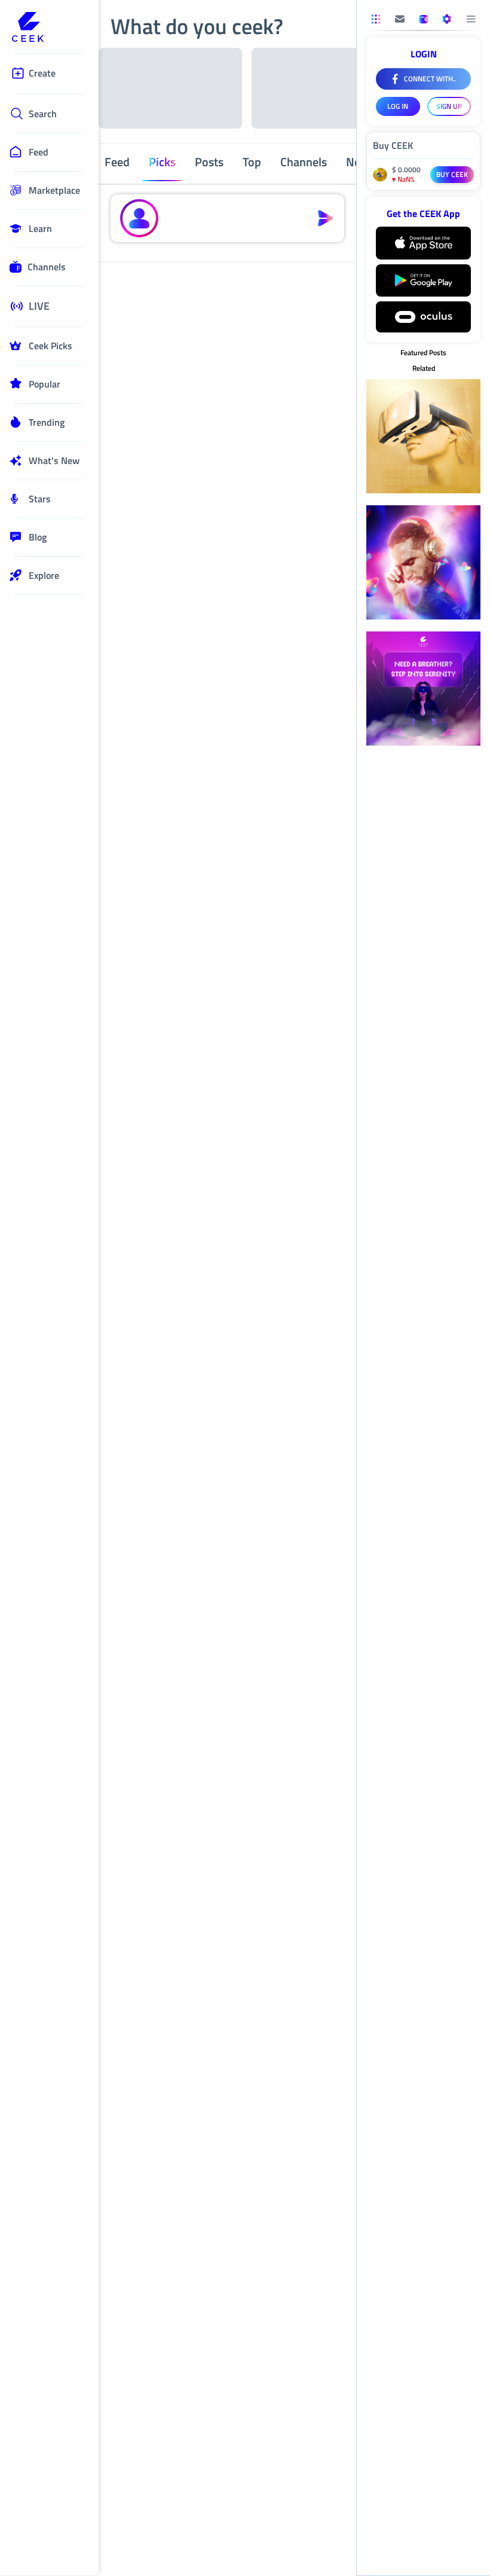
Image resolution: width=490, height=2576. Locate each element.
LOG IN (398, 106)
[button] (235, 218)
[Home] (49, 28)
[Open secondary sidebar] (376, 19)
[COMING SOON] (400, 19)
